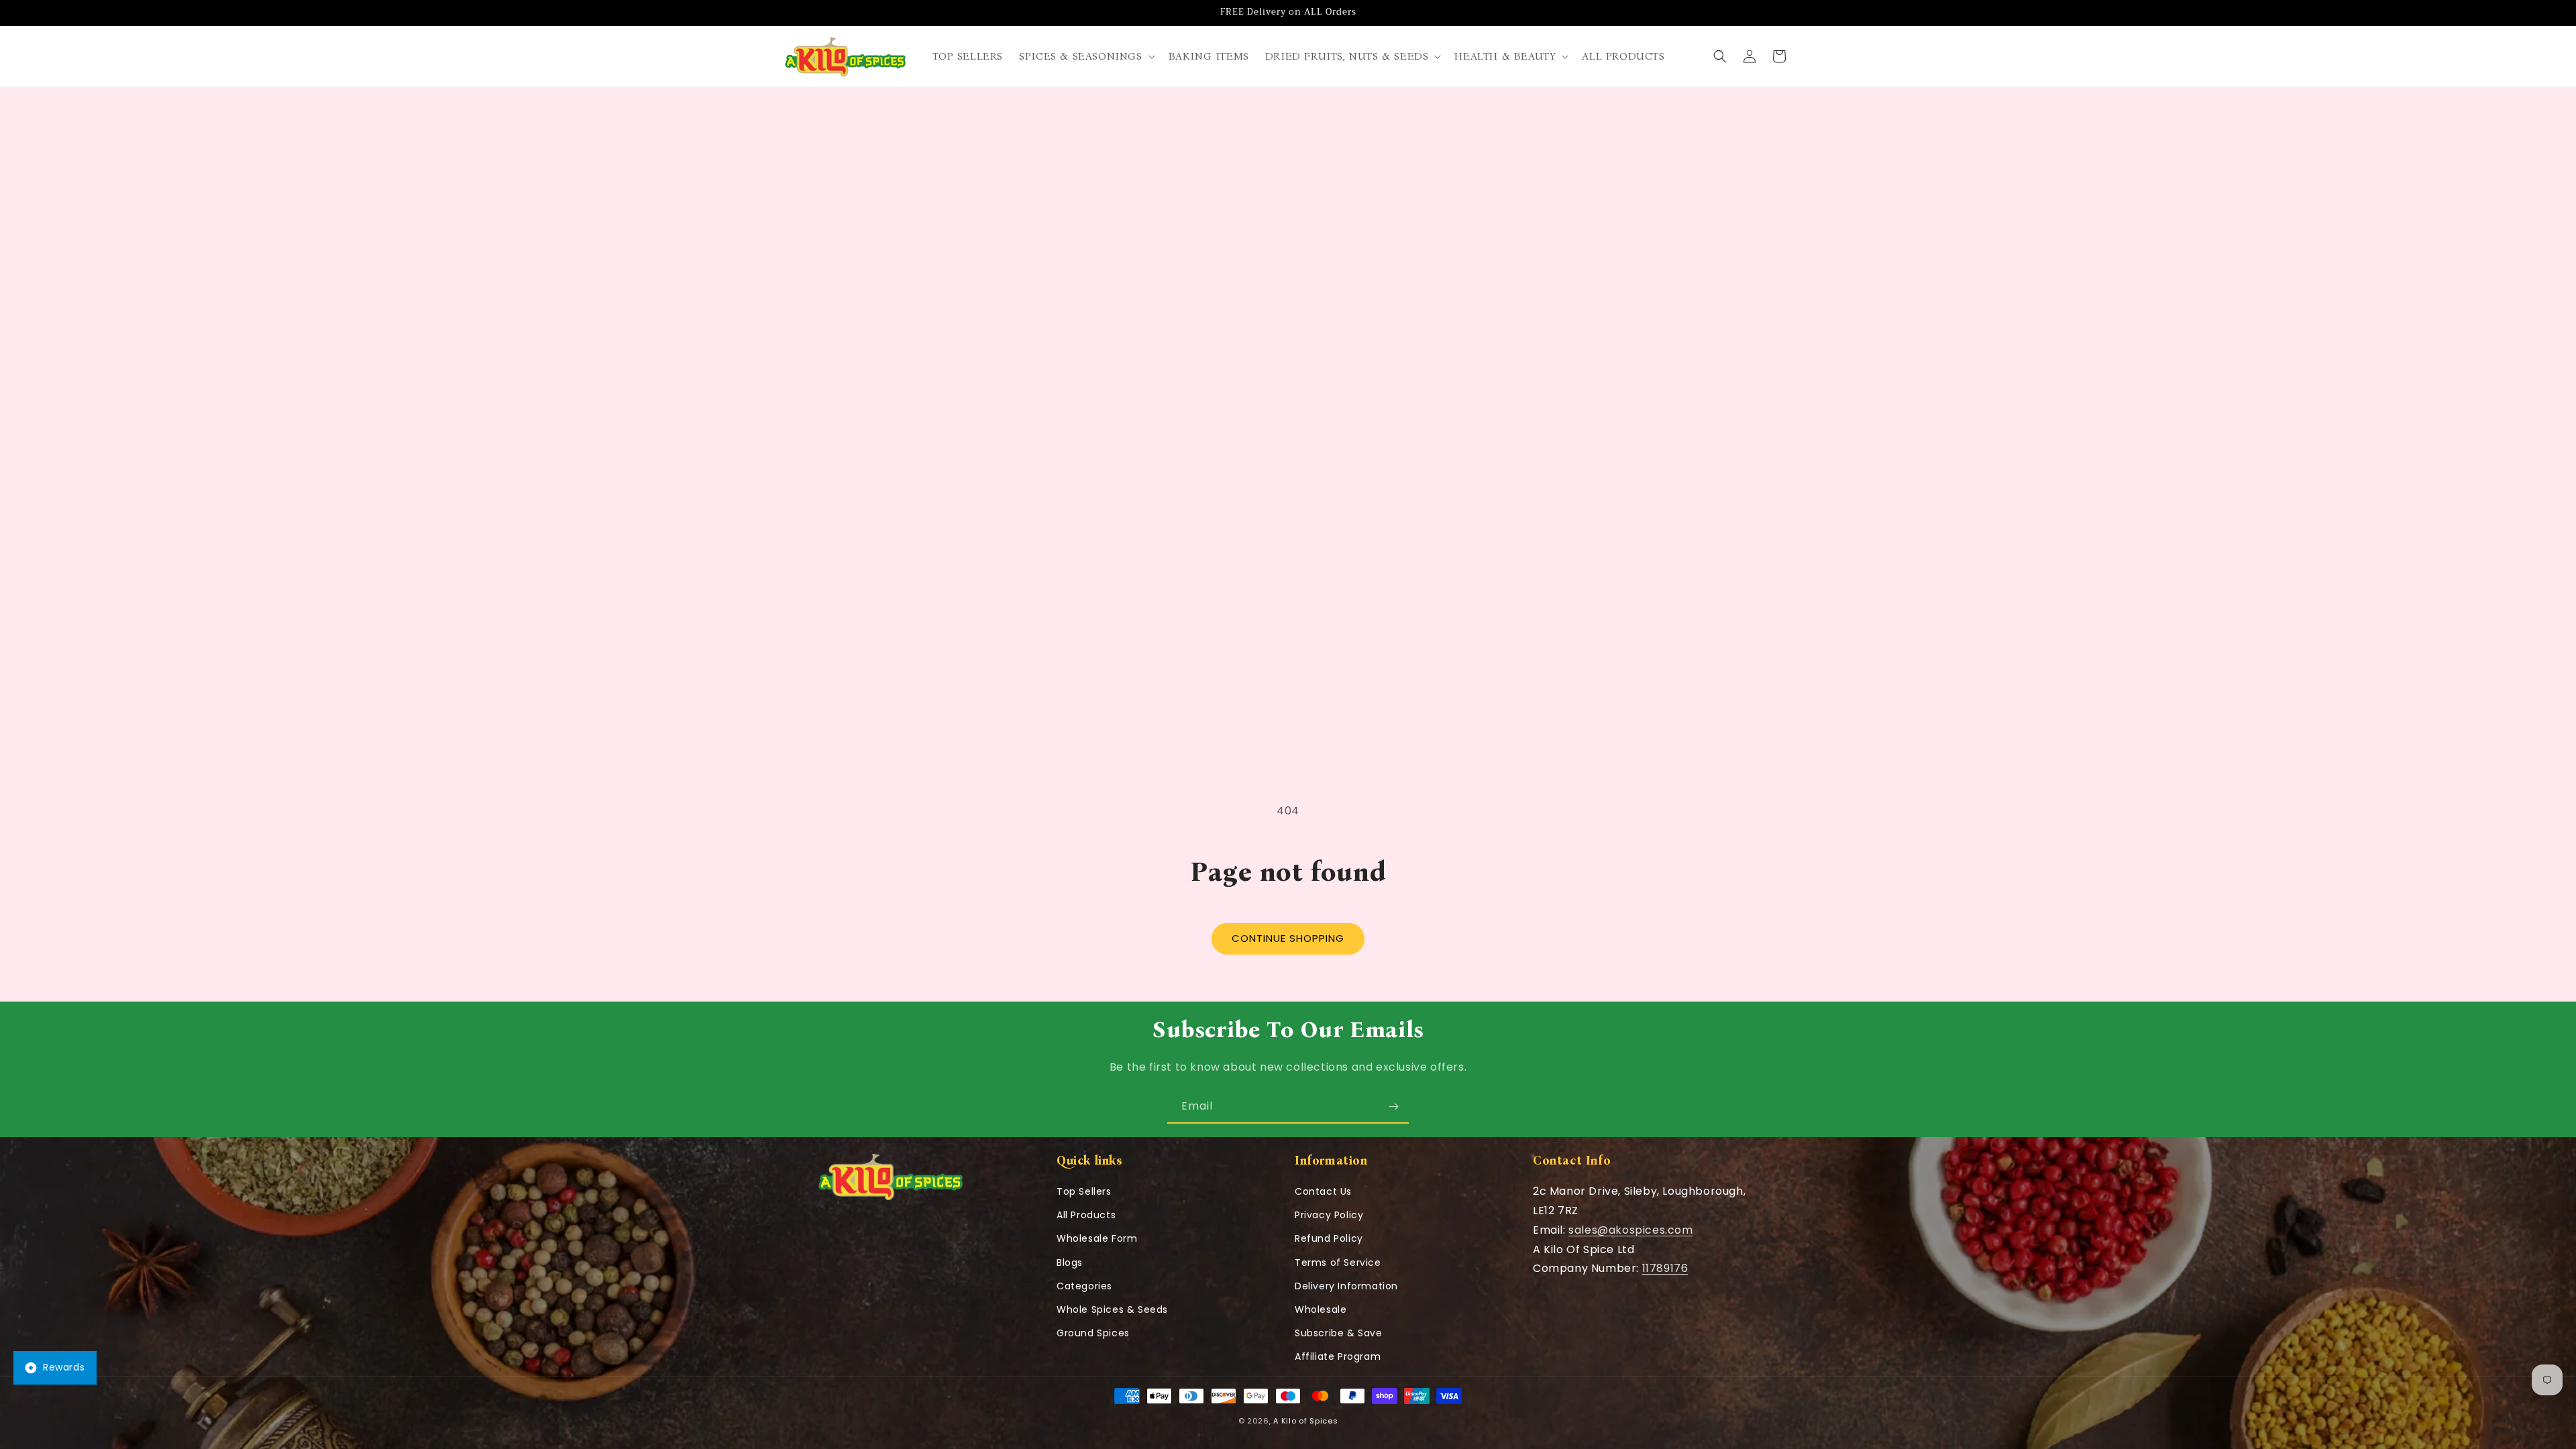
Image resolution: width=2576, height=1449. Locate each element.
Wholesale (1321, 1309)
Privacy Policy (1329, 1215)
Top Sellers (1084, 1191)
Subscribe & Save (1339, 1333)
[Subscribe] (1393, 1107)
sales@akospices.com (1630, 1230)
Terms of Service (1338, 1263)
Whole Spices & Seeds (1112, 1309)
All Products (1086, 1215)
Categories (1084, 1286)
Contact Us (1323, 1191)
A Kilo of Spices (1305, 1421)
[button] (1085, 57)
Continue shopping (1288, 938)
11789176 (1665, 1268)
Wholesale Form (1097, 1238)
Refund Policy (1329, 1238)
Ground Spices (1093, 1333)
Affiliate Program (1338, 1356)
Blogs (1070, 1263)
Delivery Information (1346, 1286)
